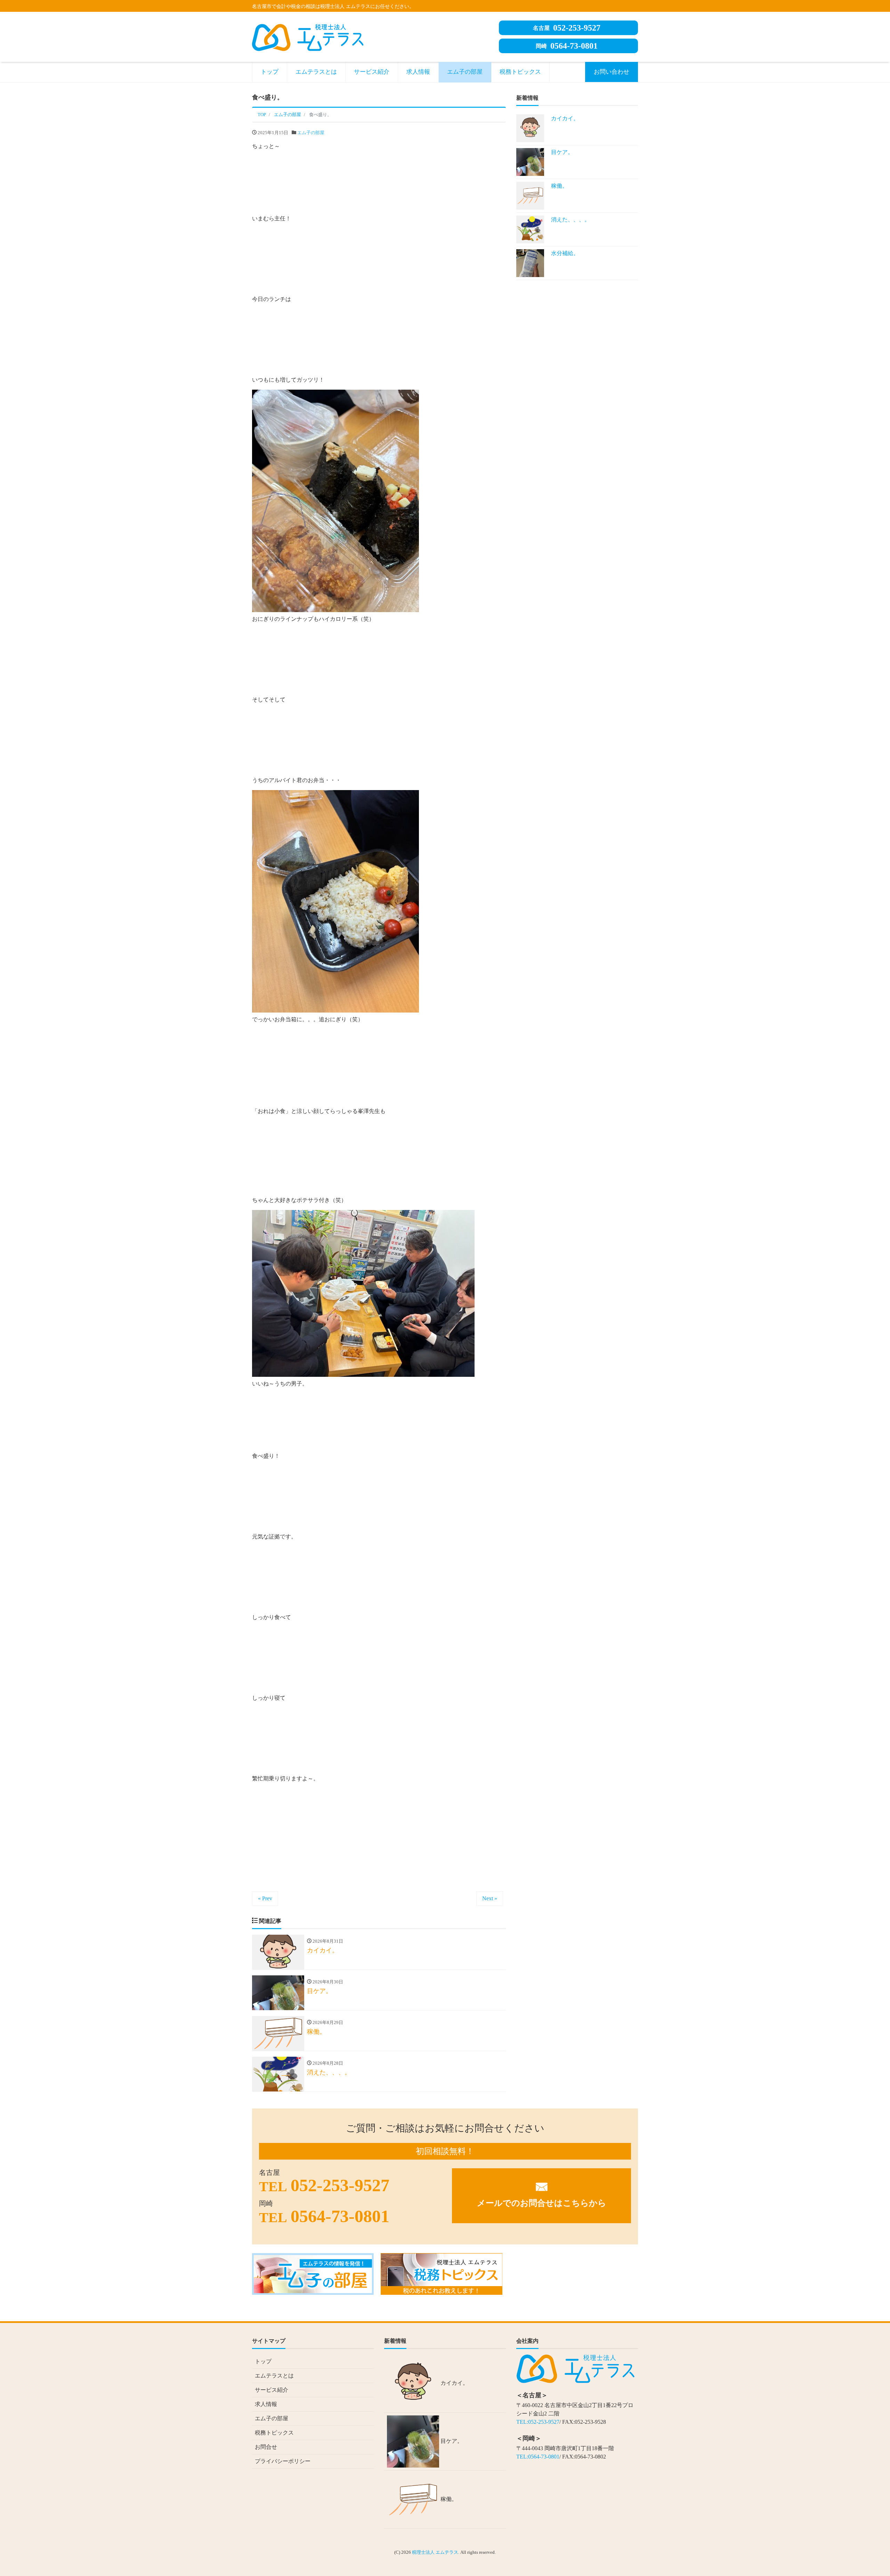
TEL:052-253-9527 (538, 2422)
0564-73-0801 (567, 46)
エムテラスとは (316, 72)
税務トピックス (520, 72)
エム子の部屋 (465, 72)
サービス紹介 (372, 72)
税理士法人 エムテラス (435, 2552)
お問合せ (266, 2447)
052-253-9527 (567, 28)
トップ (270, 72)
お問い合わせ (612, 72)
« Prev (265, 1898)
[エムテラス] (308, 36)
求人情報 (418, 72)
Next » (490, 1898)
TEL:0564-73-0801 (538, 2457)
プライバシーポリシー (283, 2461)
